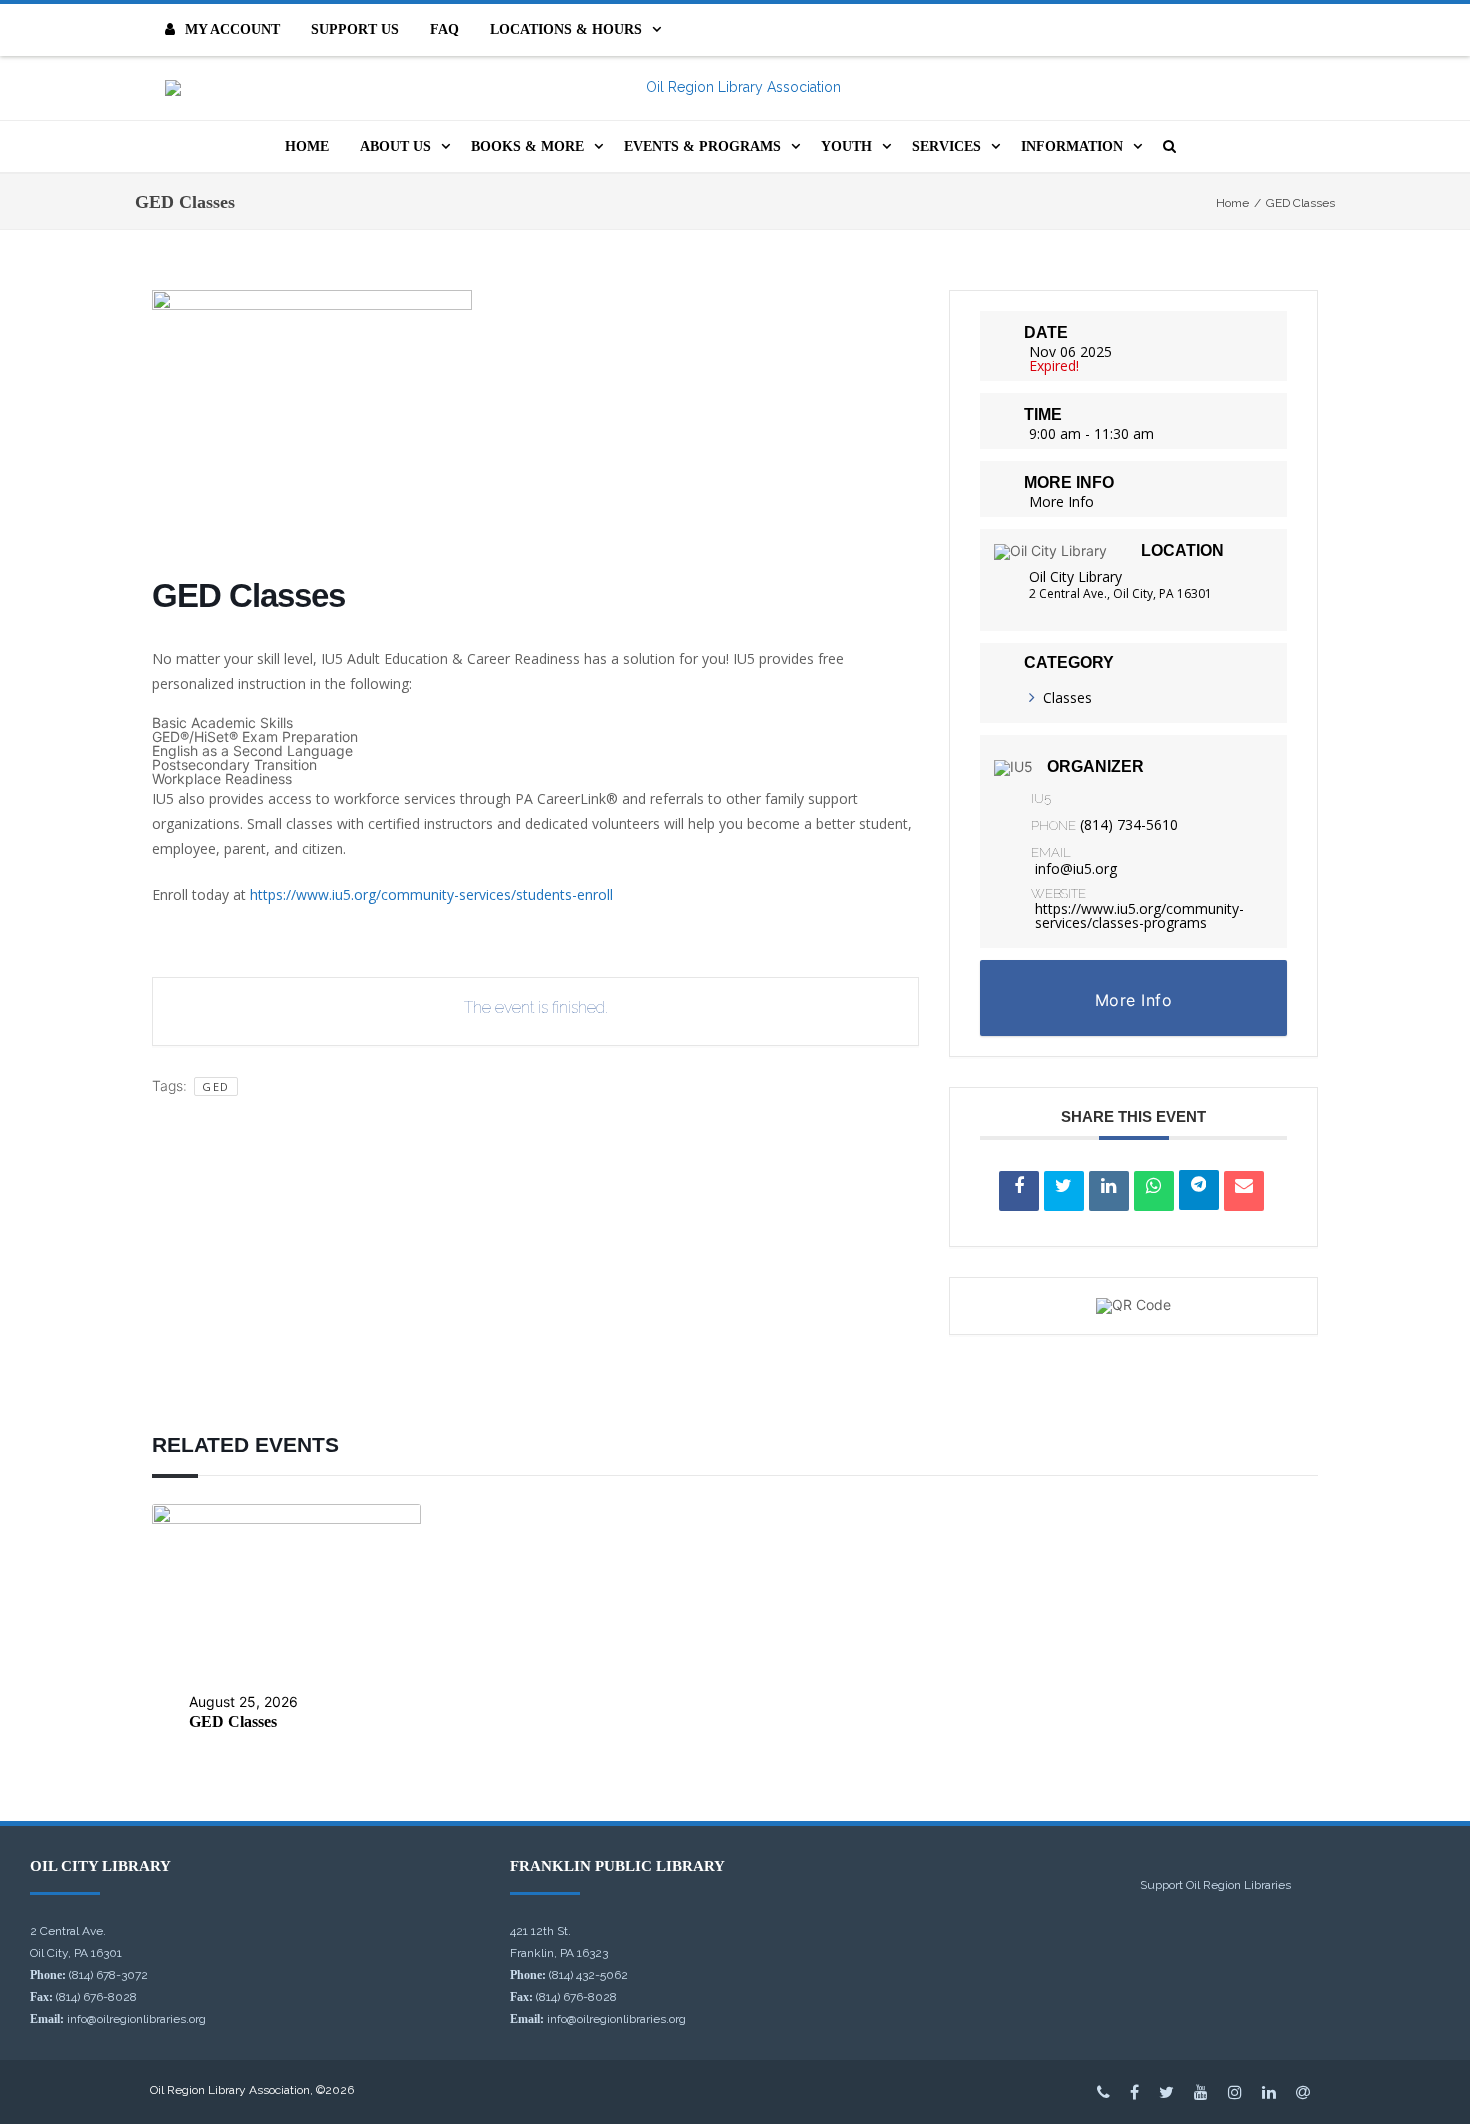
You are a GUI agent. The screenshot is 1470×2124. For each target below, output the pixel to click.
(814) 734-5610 (1129, 824)
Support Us (355, 29)
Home (307, 146)
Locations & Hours (566, 29)
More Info (1061, 501)
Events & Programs (702, 146)
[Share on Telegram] (1199, 1190)
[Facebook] (1134, 2092)
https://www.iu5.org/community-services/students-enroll (431, 894)
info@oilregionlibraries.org (136, 2019)
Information (1072, 146)
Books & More (527, 146)
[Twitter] (1166, 2092)
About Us (395, 146)
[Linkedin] (1109, 1191)
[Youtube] (1201, 2092)
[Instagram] (1235, 2092)
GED (216, 1086)
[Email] (1244, 1191)
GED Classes (233, 1721)
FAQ (444, 29)
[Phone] (1103, 2092)
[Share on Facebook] (1019, 1191)
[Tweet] (1064, 1191)
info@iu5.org (1076, 869)
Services (946, 146)
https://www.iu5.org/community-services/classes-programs (1139, 915)
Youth (846, 146)
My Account (232, 29)
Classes (1067, 697)
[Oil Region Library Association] (735, 88)
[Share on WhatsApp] (1154, 1191)
